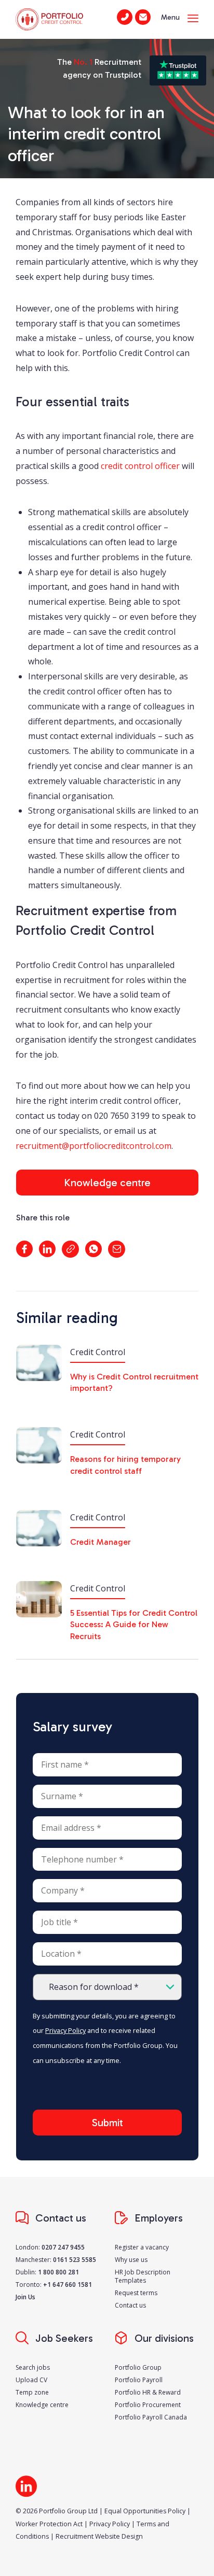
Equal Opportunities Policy (145, 2511)
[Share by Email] (117, 1249)
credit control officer (140, 466)
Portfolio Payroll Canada (151, 2417)
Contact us (130, 2305)
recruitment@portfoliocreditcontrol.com (93, 1146)
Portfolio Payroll (139, 2380)
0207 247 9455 (63, 2247)
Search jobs (33, 2367)
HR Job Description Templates (143, 2276)
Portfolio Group (138, 2367)
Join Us (25, 2297)
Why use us (131, 2260)
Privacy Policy (65, 2030)
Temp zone (32, 2392)
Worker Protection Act (49, 2524)
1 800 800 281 (58, 2272)
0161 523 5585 (75, 2260)
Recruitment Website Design (99, 2536)
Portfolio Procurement (148, 2405)
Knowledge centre (107, 1183)
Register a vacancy (142, 2247)
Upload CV (31, 2380)
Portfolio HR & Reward (148, 2392)
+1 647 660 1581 (68, 2285)
